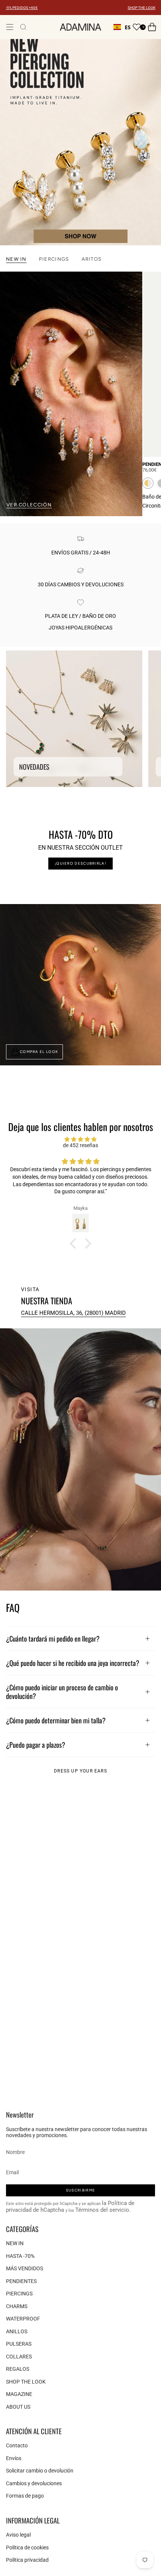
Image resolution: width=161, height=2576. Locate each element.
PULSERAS (19, 2344)
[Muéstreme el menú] (10, 27)
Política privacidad (27, 2560)
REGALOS (18, 2369)
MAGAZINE (19, 2394)
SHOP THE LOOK (142, 8)
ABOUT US (18, 2407)
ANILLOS (17, 2331)
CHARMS (17, 2306)
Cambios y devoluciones (34, 2483)
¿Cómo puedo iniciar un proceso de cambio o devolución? (62, 1691)
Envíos (14, 2458)
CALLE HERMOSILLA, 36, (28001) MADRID (73, 1313)
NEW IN (15, 2243)
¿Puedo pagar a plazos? (36, 1745)
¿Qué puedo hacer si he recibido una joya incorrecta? (73, 1663)
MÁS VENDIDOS (25, 2268)
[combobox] (122, 27)
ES (128, 27)
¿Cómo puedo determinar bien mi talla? (56, 1720)
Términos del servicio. (103, 2210)
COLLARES (19, 2357)
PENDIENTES (21, 2281)
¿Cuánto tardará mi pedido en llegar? (53, 1638)
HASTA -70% (20, 2256)
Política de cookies (27, 2547)
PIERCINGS (19, 2294)
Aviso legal (18, 2535)
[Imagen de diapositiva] (80, 142)
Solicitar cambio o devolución (40, 2471)
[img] (80, 1139)
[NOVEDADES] (74, 719)
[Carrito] (152, 27)
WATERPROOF (23, 2319)
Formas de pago (25, 2496)
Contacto (17, 2445)
